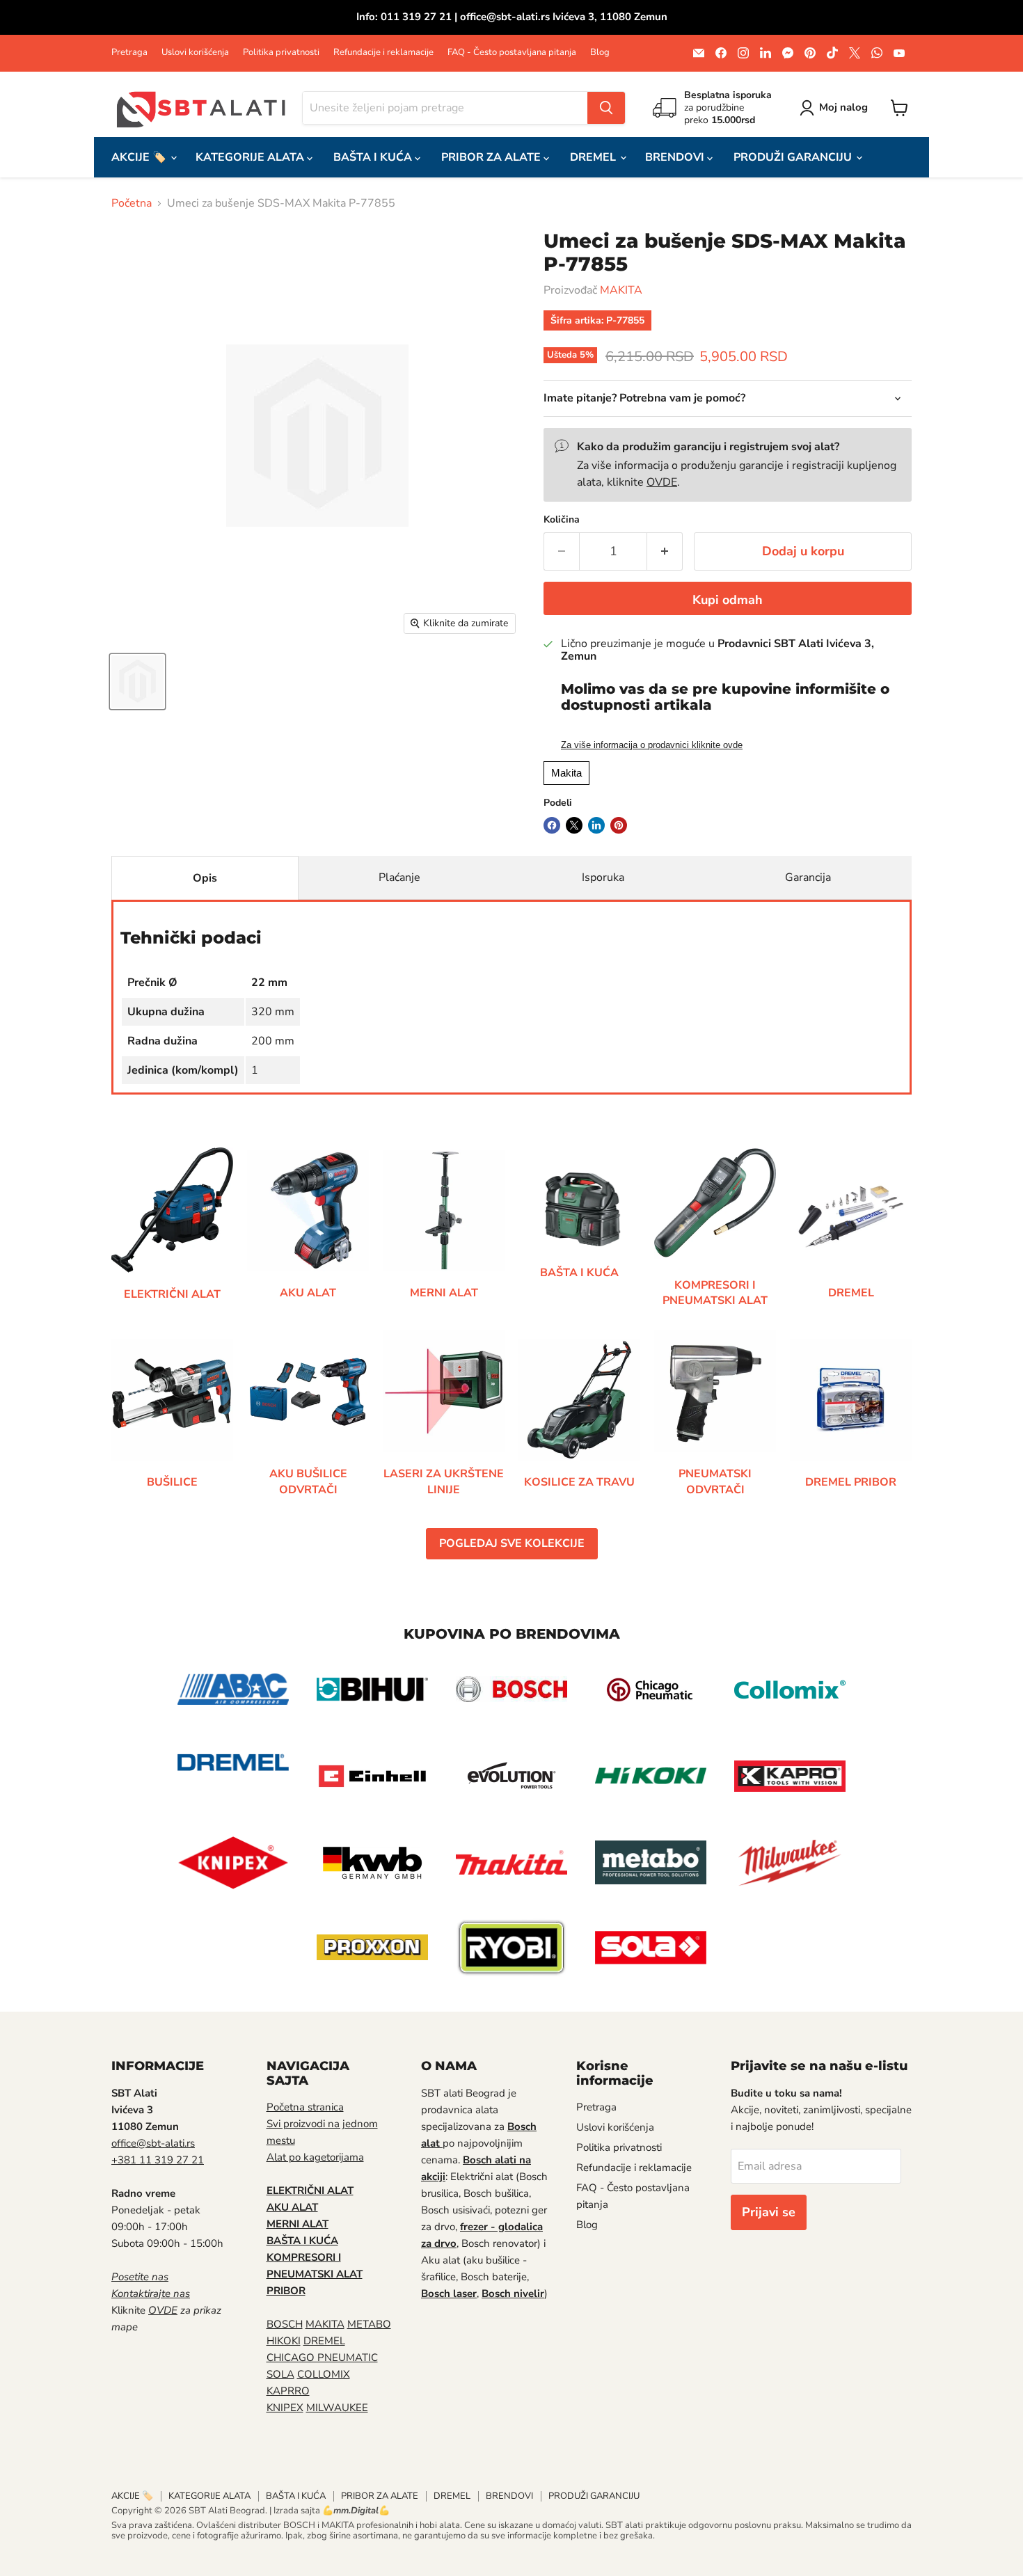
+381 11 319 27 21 (158, 2160)
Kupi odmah (728, 600)
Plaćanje (399, 877)
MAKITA (621, 290)
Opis (205, 878)
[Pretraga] (606, 108)
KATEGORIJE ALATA (251, 157)
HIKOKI (284, 2341)
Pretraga (129, 53)
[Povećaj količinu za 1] (665, 551)
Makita (566, 773)
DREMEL (594, 157)
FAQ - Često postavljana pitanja (512, 53)
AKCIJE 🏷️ (140, 157)
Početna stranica (305, 2107)
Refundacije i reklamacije (383, 53)
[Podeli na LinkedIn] (596, 825)
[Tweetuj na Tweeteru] (574, 825)
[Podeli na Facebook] (552, 825)
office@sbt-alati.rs (153, 2143)
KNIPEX (285, 2408)
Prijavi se (769, 2212)
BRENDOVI (676, 157)
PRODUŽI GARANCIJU (794, 157)
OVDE (662, 482)
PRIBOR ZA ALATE (492, 157)
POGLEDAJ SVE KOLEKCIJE (512, 1543)
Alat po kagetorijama (315, 2157)
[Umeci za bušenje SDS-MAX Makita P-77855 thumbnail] (137, 682)
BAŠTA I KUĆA (374, 157)
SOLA (280, 2374)
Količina (562, 520)
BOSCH (285, 2324)
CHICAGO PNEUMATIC (322, 2358)
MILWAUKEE (337, 2408)
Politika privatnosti (281, 53)
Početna (132, 203)
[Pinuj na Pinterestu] (619, 825)
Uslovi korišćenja (195, 53)
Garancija (808, 877)
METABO (369, 2324)
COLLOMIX (324, 2374)
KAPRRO (288, 2391)
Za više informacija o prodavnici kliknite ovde (652, 745)
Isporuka (603, 877)
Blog (600, 53)
